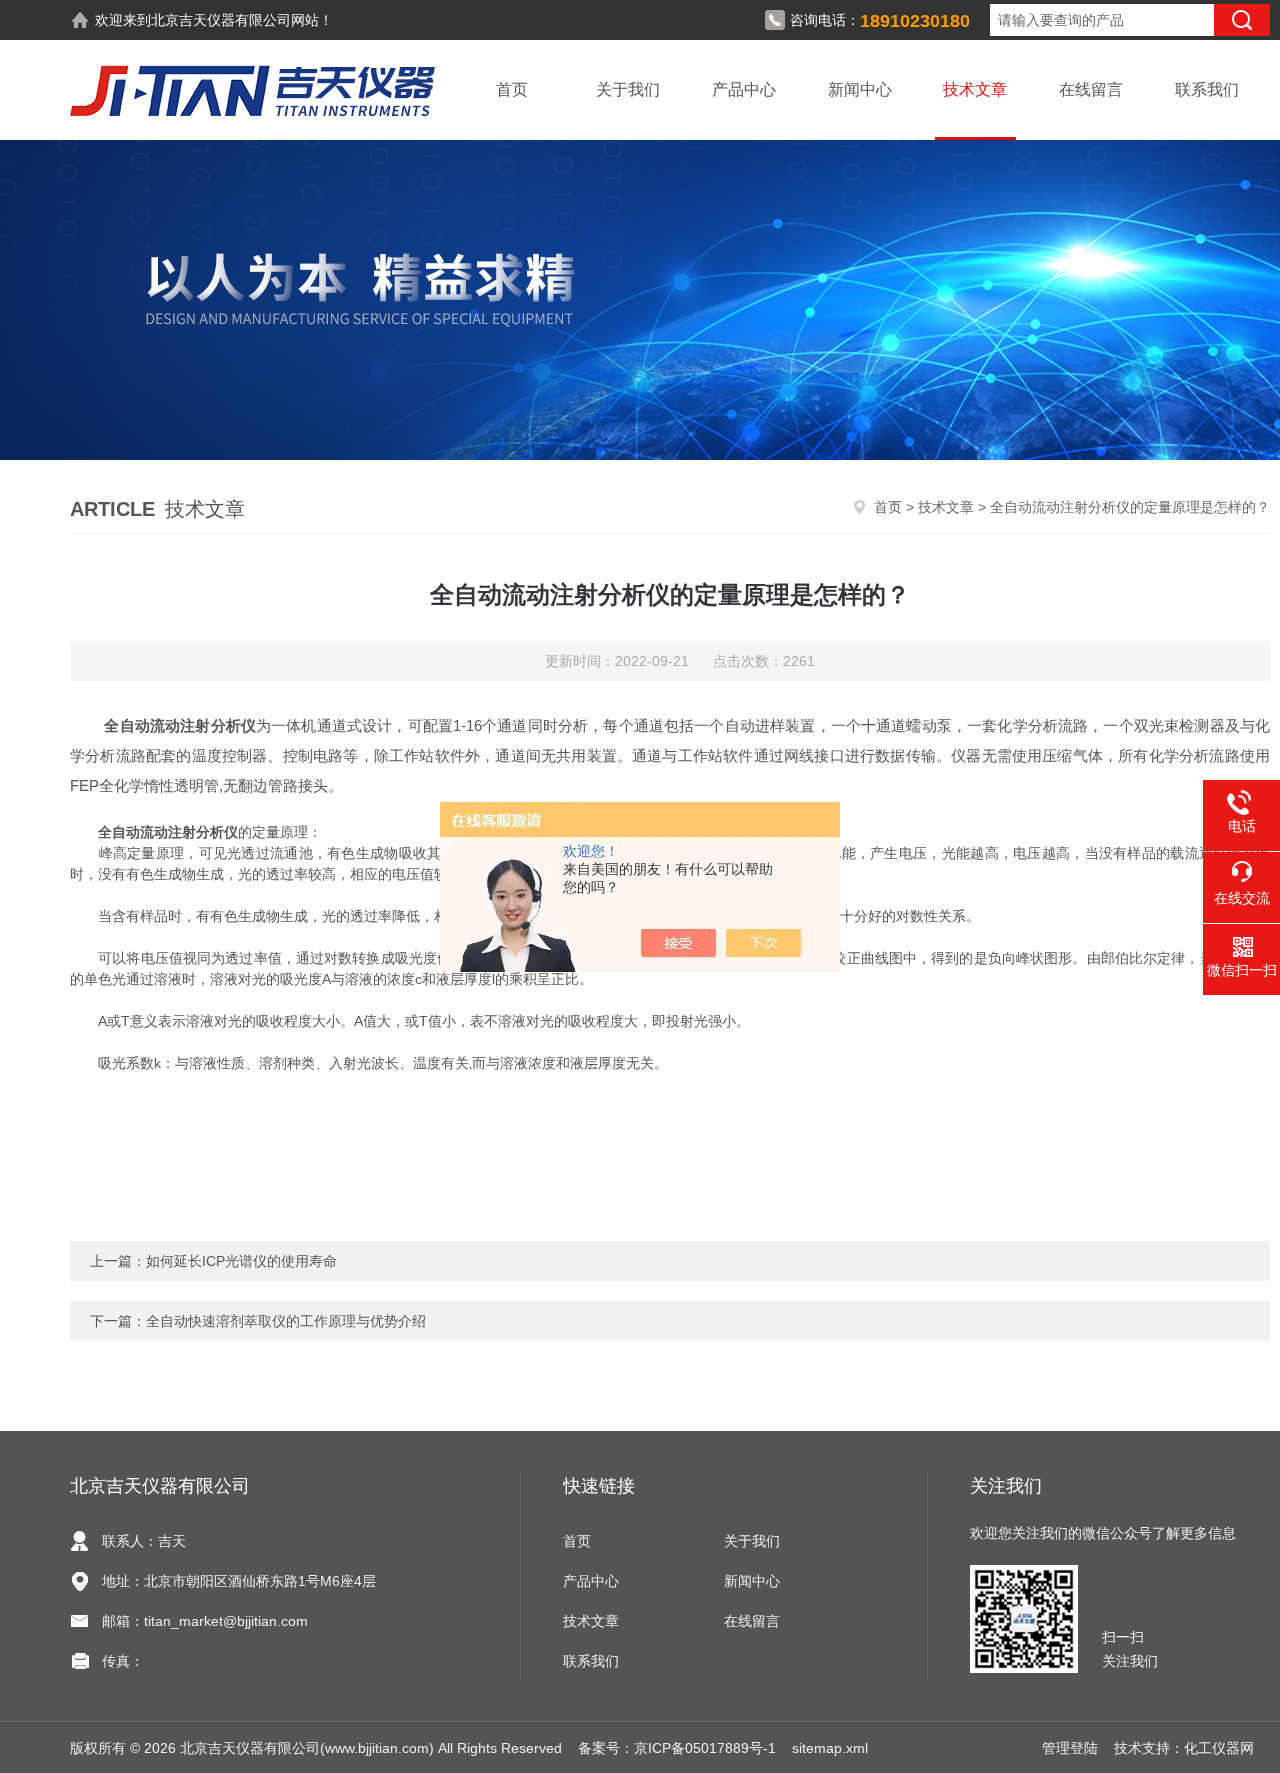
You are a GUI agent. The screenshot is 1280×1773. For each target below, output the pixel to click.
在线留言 (1091, 89)
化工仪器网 (1219, 1748)
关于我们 (628, 89)
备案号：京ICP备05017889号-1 (677, 1748)
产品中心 (744, 89)
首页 (512, 89)
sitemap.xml (830, 1748)
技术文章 (975, 89)
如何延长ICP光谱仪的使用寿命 (241, 1261)
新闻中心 (860, 89)
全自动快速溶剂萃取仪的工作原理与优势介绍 (286, 1321)
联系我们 (1207, 89)
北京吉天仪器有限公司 (221, 20)
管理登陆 (1070, 1748)
